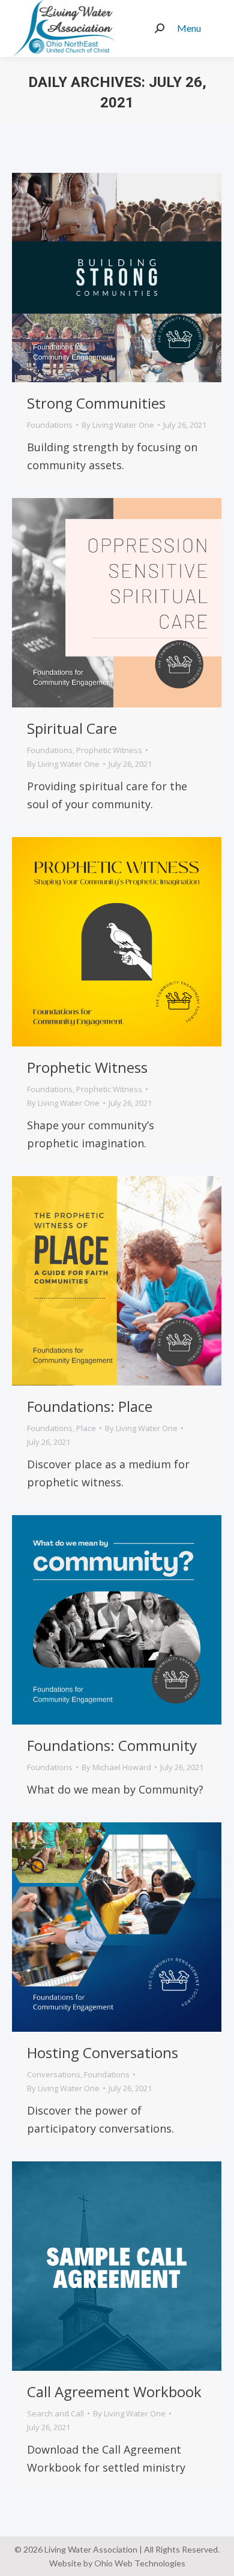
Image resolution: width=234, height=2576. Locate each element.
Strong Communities (96, 403)
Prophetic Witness (109, 750)
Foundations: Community (112, 1745)
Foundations (50, 425)
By (118, 425)
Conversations (54, 2074)
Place (86, 1428)
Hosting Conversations (103, 2052)
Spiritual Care (72, 728)
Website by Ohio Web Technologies (117, 2563)
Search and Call (55, 2413)
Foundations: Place (90, 1406)
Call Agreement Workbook (114, 2391)
